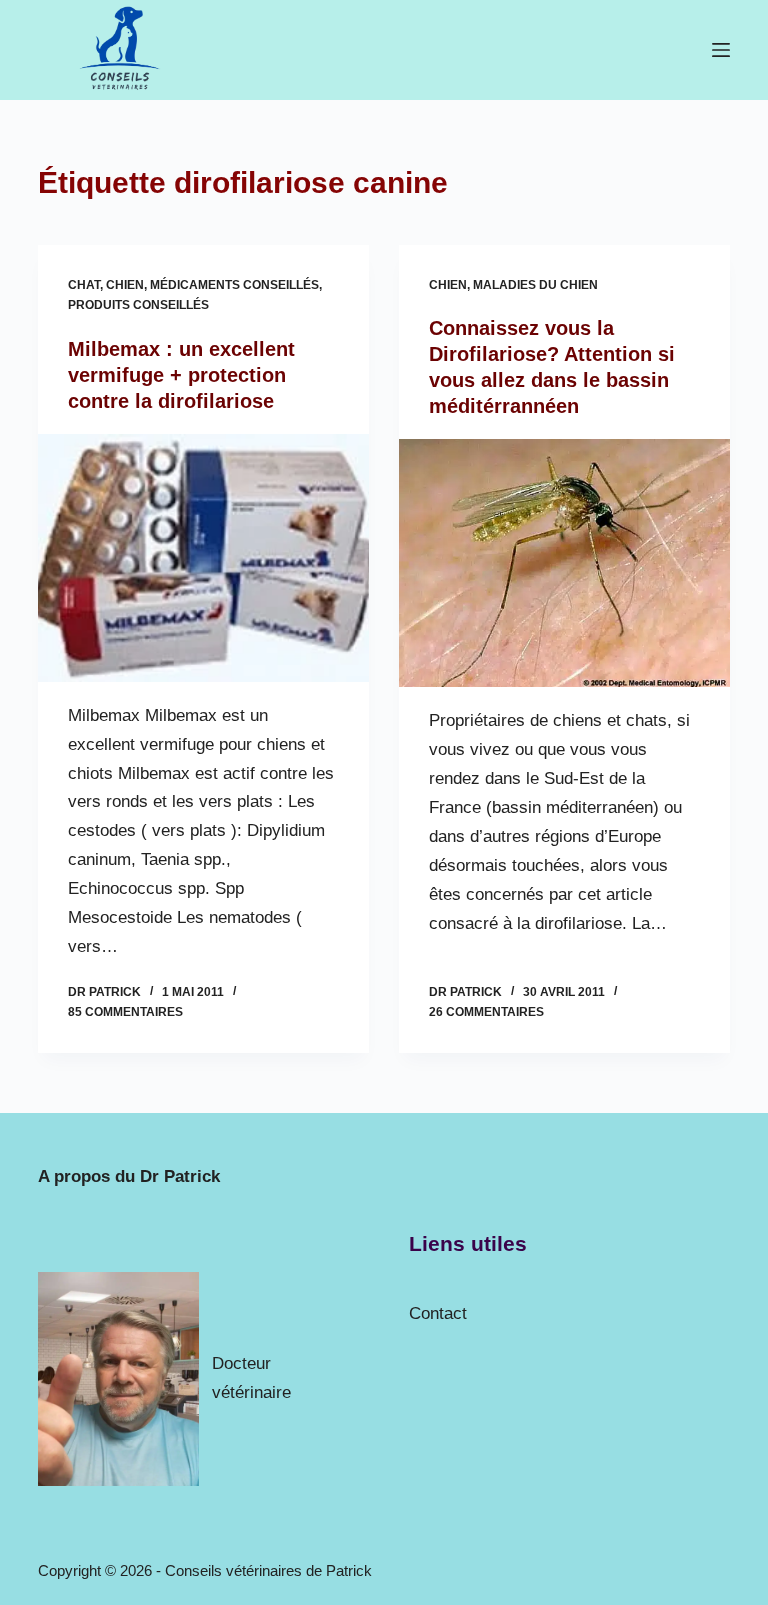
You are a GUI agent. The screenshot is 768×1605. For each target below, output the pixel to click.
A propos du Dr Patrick (129, 1176)
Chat (84, 285)
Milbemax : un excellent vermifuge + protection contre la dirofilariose (181, 375)
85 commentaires (125, 1012)
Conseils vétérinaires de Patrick (268, 1570)
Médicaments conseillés (234, 285)
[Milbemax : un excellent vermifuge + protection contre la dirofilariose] (203, 558)
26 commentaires (486, 1012)
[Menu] (721, 50)
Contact (438, 1313)
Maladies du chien (535, 285)
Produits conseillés (138, 305)
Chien (125, 285)
